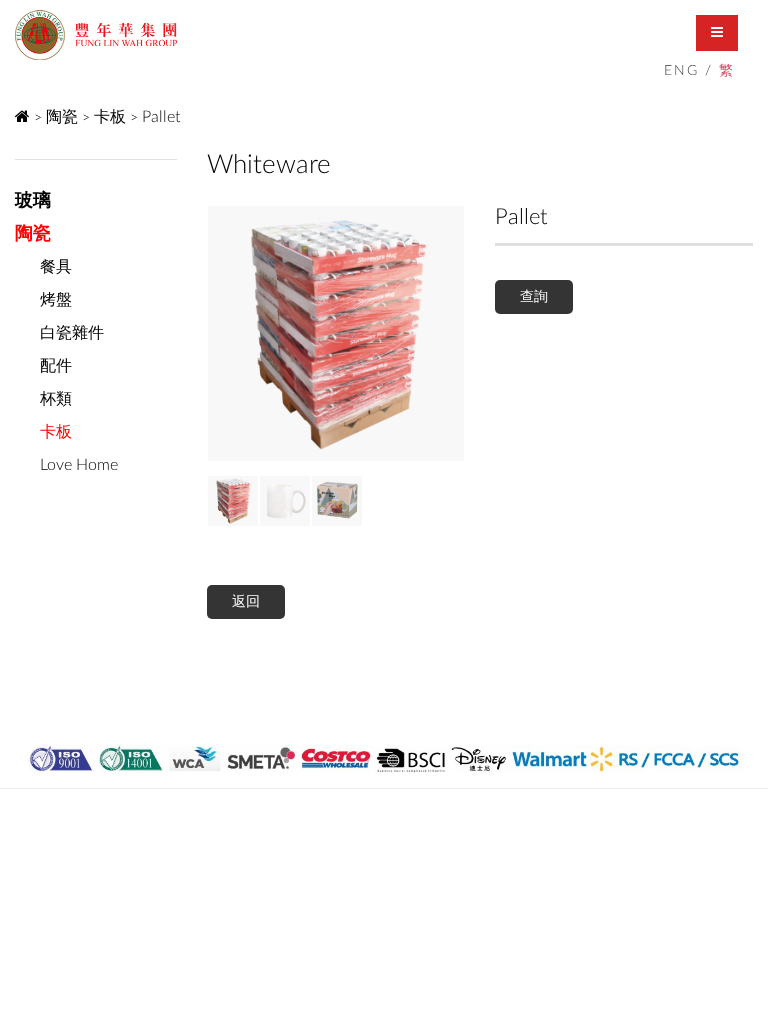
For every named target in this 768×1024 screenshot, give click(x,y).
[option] (336, 333)
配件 (56, 366)
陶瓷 (62, 117)
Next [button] (222, 334)
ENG (681, 71)
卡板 (110, 117)
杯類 (56, 399)
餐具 (56, 267)
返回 (246, 602)
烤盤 (56, 300)
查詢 (534, 297)
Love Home (79, 465)
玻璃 (33, 201)
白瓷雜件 (72, 333)
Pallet (161, 117)
